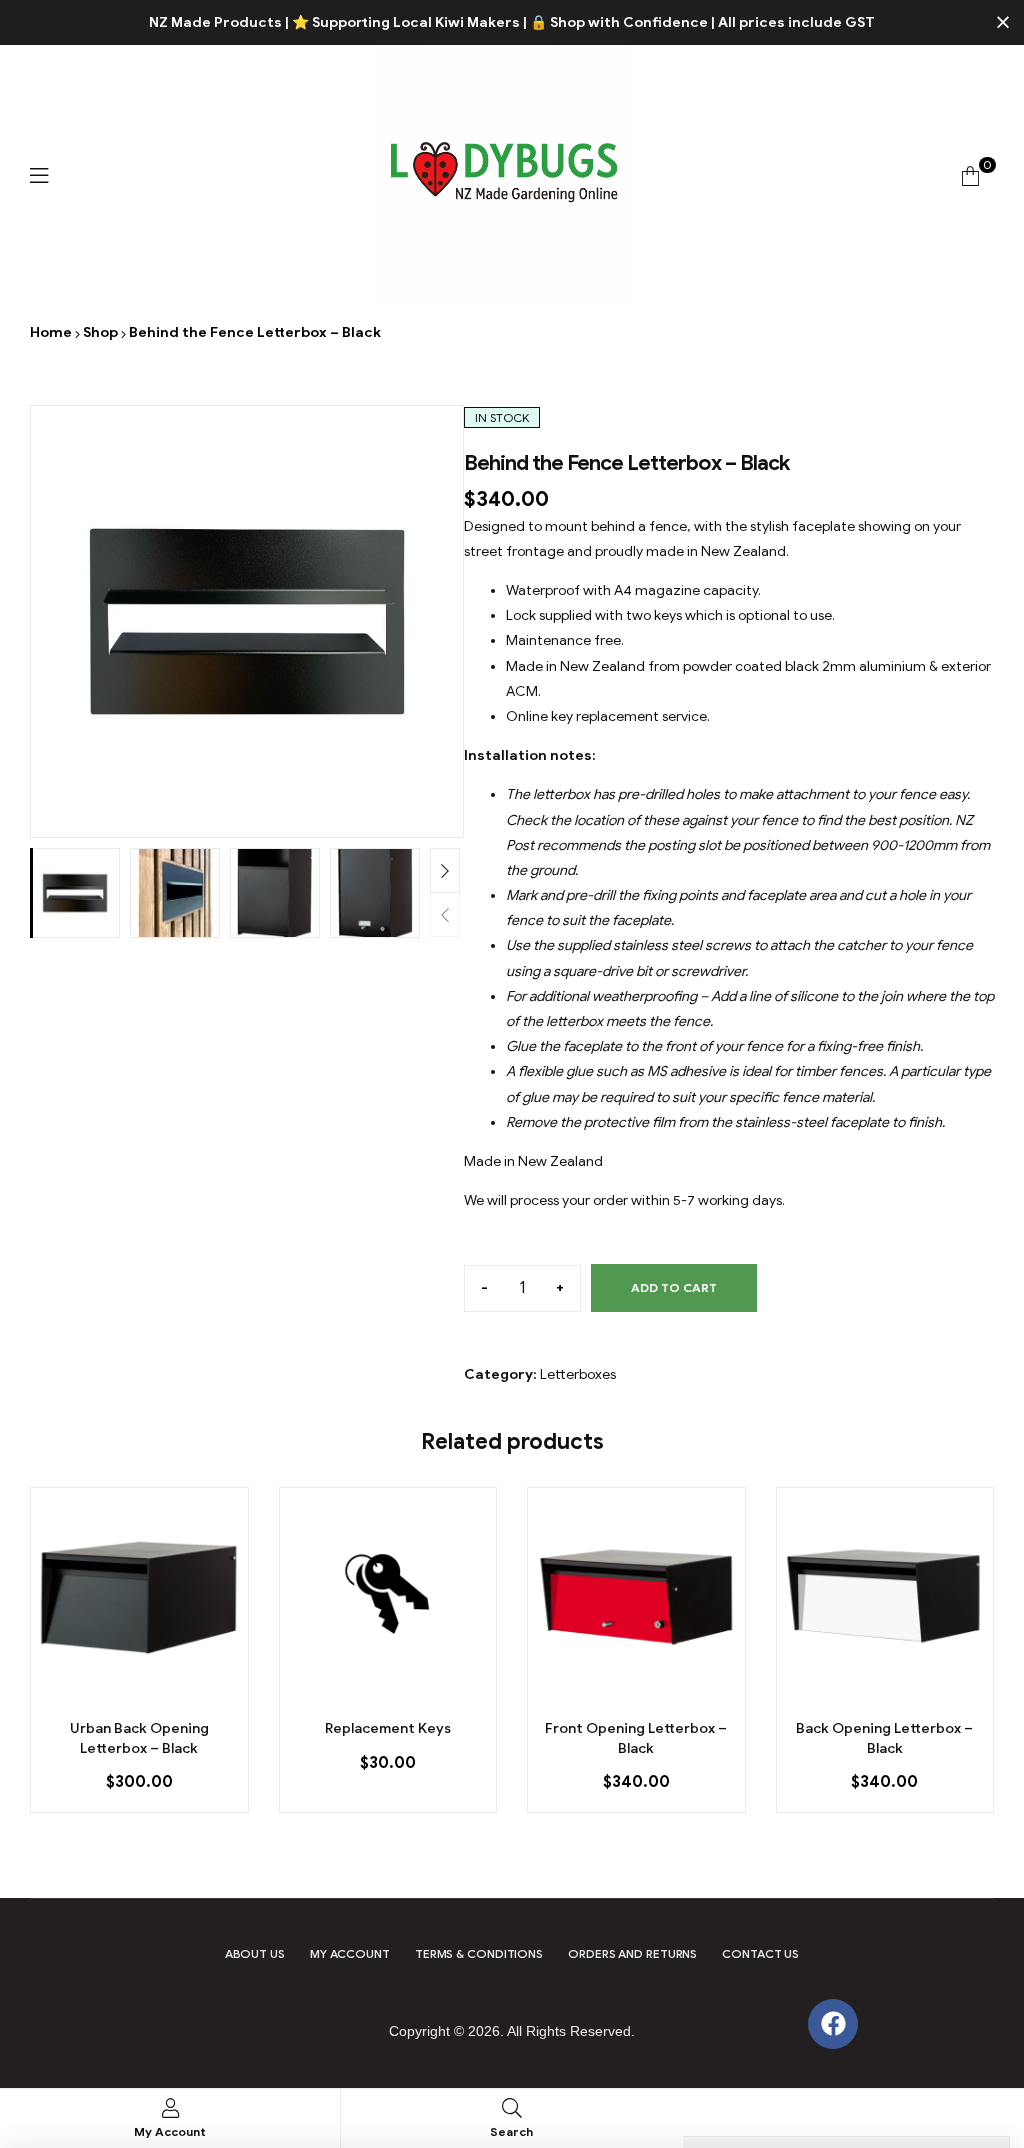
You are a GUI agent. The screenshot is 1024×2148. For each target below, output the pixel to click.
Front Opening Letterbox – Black (636, 1738)
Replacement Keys (388, 1728)
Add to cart (674, 1287)
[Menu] (39, 175)
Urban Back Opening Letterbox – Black (139, 1738)
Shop (100, 332)
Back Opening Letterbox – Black (884, 1738)
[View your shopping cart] (970, 175)
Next (445, 870)
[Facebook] (833, 2024)
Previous (445, 914)
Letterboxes (578, 1374)
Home (51, 332)
